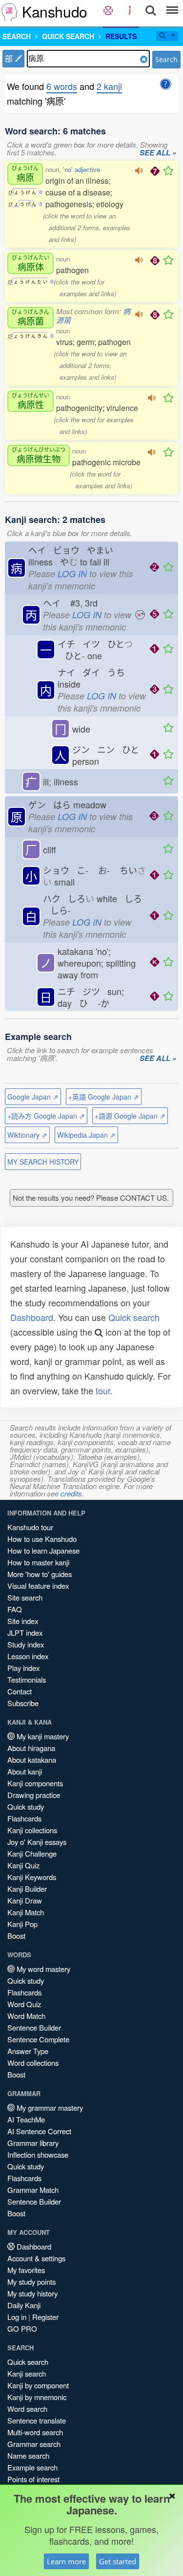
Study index (26, 1644)
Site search (25, 1597)
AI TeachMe (26, 2119)
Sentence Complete (38, 2039)
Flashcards (24, 1818)
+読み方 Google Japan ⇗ (46, 1116)
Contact (20, 1691)
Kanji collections (32, 1830)
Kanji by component (38, 2385)
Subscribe (23, 1703)
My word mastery (42, 1969)
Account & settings (36, 2258)
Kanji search (27, 2373)
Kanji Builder (27, 1889)
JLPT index (25, 1633)
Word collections (33, 2063)
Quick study (26, 1807)
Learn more (66, 2561)
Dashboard (32, 1317)
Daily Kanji (24, 2305)
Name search (28, 2456)
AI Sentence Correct (39, 2131)
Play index (23, 1668)
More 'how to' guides (40, 1574)
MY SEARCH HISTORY (43, 1162)
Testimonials (27, 1679)
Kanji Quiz (23, 1865)
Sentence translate (37, 2420)
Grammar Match (33, 2190)
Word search (27, 2409)
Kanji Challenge (32, 1853)
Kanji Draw (25, 1900)
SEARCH (17, 36)
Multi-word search (35, 2432)
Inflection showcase (38, 2154)
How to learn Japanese (43, 1550)
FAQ (15, 1609)
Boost (16, 1936)
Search (166, 59)
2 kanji (109, 86)
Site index (23, 1621)
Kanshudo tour (30, 1527)
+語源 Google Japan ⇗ (130, 1116)
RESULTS (121, 36)
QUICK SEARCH (68, 36)
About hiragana (31, 1748)
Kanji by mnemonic (37, 2397)
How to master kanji (38, 1562)
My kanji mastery (42, 1736)
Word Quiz (24, 2004)
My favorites (26, 2270)
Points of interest (33, 2479)
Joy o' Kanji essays (37, 1842)
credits (71, 1493)
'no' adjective (81, 169)
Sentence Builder (34, 2027)
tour (103, 1390)
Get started (118, 2561)
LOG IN (72, 574)
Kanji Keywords (32, 1877)
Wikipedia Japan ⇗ (86, 1135)
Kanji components (35, 1783)
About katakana (32, 1760)
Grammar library (33, 2143)
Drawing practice (34, 1795)
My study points (31, 2282)
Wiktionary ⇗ (27, 1135)
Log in (17, 2317)
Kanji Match (26, 1912)
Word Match (26, 2016)
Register (45, 2317)
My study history (32, 2293)
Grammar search (34, 2444)
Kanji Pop (22, 1924)
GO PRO (22, 2328)
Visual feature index (38, 1586)
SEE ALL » (158, 153)
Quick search (134, 1317)
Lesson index (28, 1656)
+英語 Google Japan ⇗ (104, 1097)
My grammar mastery (49, 2108)
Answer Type (28, 2051)
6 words (62, 86)
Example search (32, 2467)
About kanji (25, 1771)
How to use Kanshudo (42, 1539)
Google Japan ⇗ (33, 1097)
